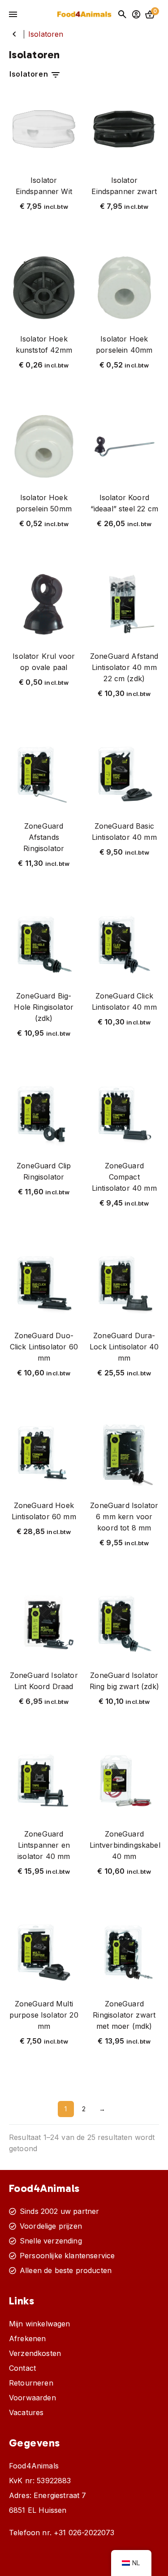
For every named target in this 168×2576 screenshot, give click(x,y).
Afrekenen (27, 2338)
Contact (22, 2368)
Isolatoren (30, 74)
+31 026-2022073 (84, 2533)
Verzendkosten (35, 2353)
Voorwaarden (32, 2398)
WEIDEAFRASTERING (14, 34)
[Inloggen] (136, 14)
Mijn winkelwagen (40, 2324)
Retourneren (31, 2383)
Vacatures (26, 2412)
